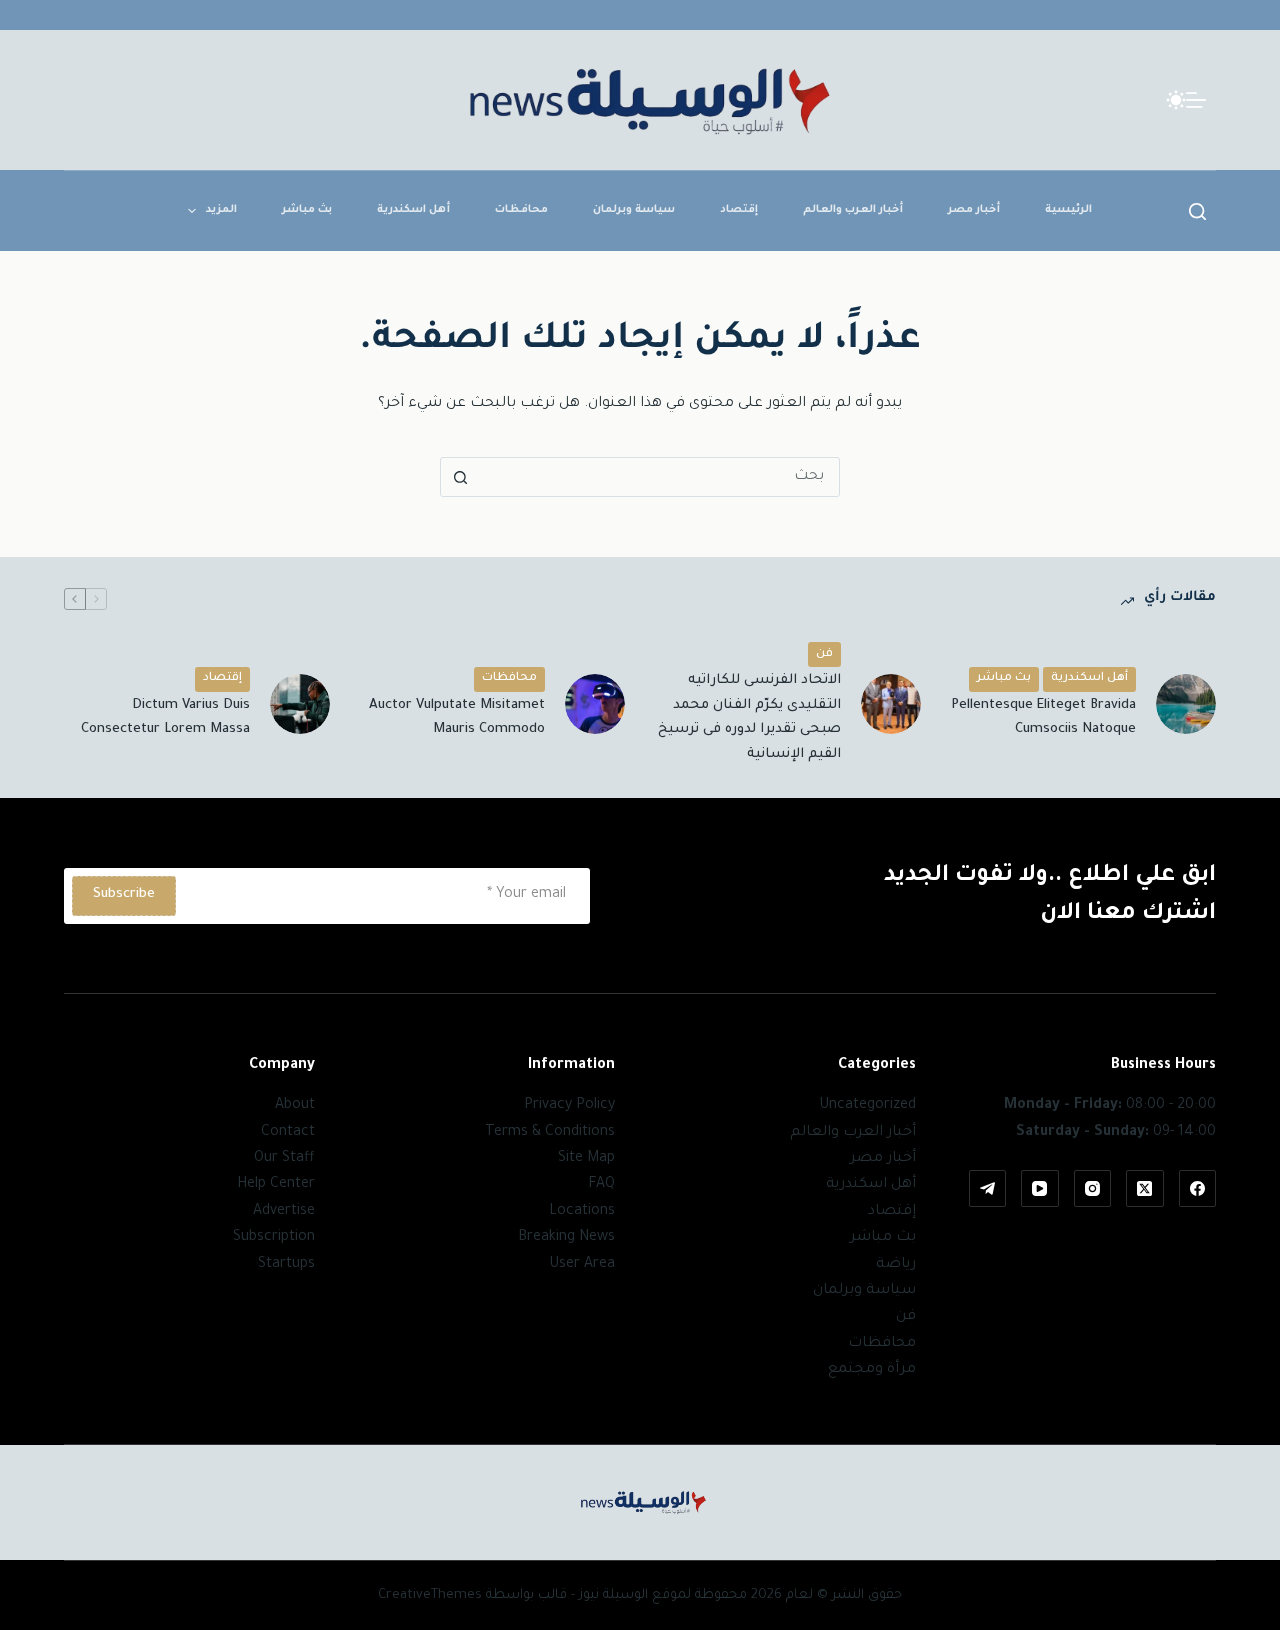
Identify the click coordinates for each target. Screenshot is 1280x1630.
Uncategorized (867, 1106)
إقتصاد (739, 210)
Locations (582, 1212)
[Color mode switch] (1176, 100)
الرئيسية (1068, 210)
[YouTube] (1040, 1189)
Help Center (276, 1185)
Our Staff (284, 1159)
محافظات (521, 210)
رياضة (896, 1265)
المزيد (221, 210)
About (295, 1106)
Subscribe (124, 894)
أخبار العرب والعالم (853, 210)
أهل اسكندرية (413, 210)
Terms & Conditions (550, 1133)
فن (824, 654)
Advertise (284, 1212)
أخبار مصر (974, 210)
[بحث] (1197, 211)
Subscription (274, 1238)
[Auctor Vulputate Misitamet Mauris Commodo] (595, 704)
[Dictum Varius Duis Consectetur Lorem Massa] (300, 704)
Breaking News (566, 1238)
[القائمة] (1196, 100)
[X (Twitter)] (1145, 1189)
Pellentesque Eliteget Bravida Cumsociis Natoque (1043, 718)
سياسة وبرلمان (634, 210)
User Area (582, 1265)
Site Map (586, 1159)
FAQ (601, 1185)
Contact (288, 1133)
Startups (286, 1265)
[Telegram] (988, 1189)
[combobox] (659, 477)
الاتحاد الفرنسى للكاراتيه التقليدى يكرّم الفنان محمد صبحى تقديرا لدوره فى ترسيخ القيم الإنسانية (749, 717)
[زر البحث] (460, 477)
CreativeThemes (430, 1595)
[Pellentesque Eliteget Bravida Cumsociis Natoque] (1186, 704)
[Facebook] (1198, 1189)
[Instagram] (1093, 1189)
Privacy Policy (569, 1106)
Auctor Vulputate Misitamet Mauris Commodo (457, 718)
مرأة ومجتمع (872, 1370)
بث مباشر (307, 210)
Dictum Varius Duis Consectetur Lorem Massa (165, 718)
